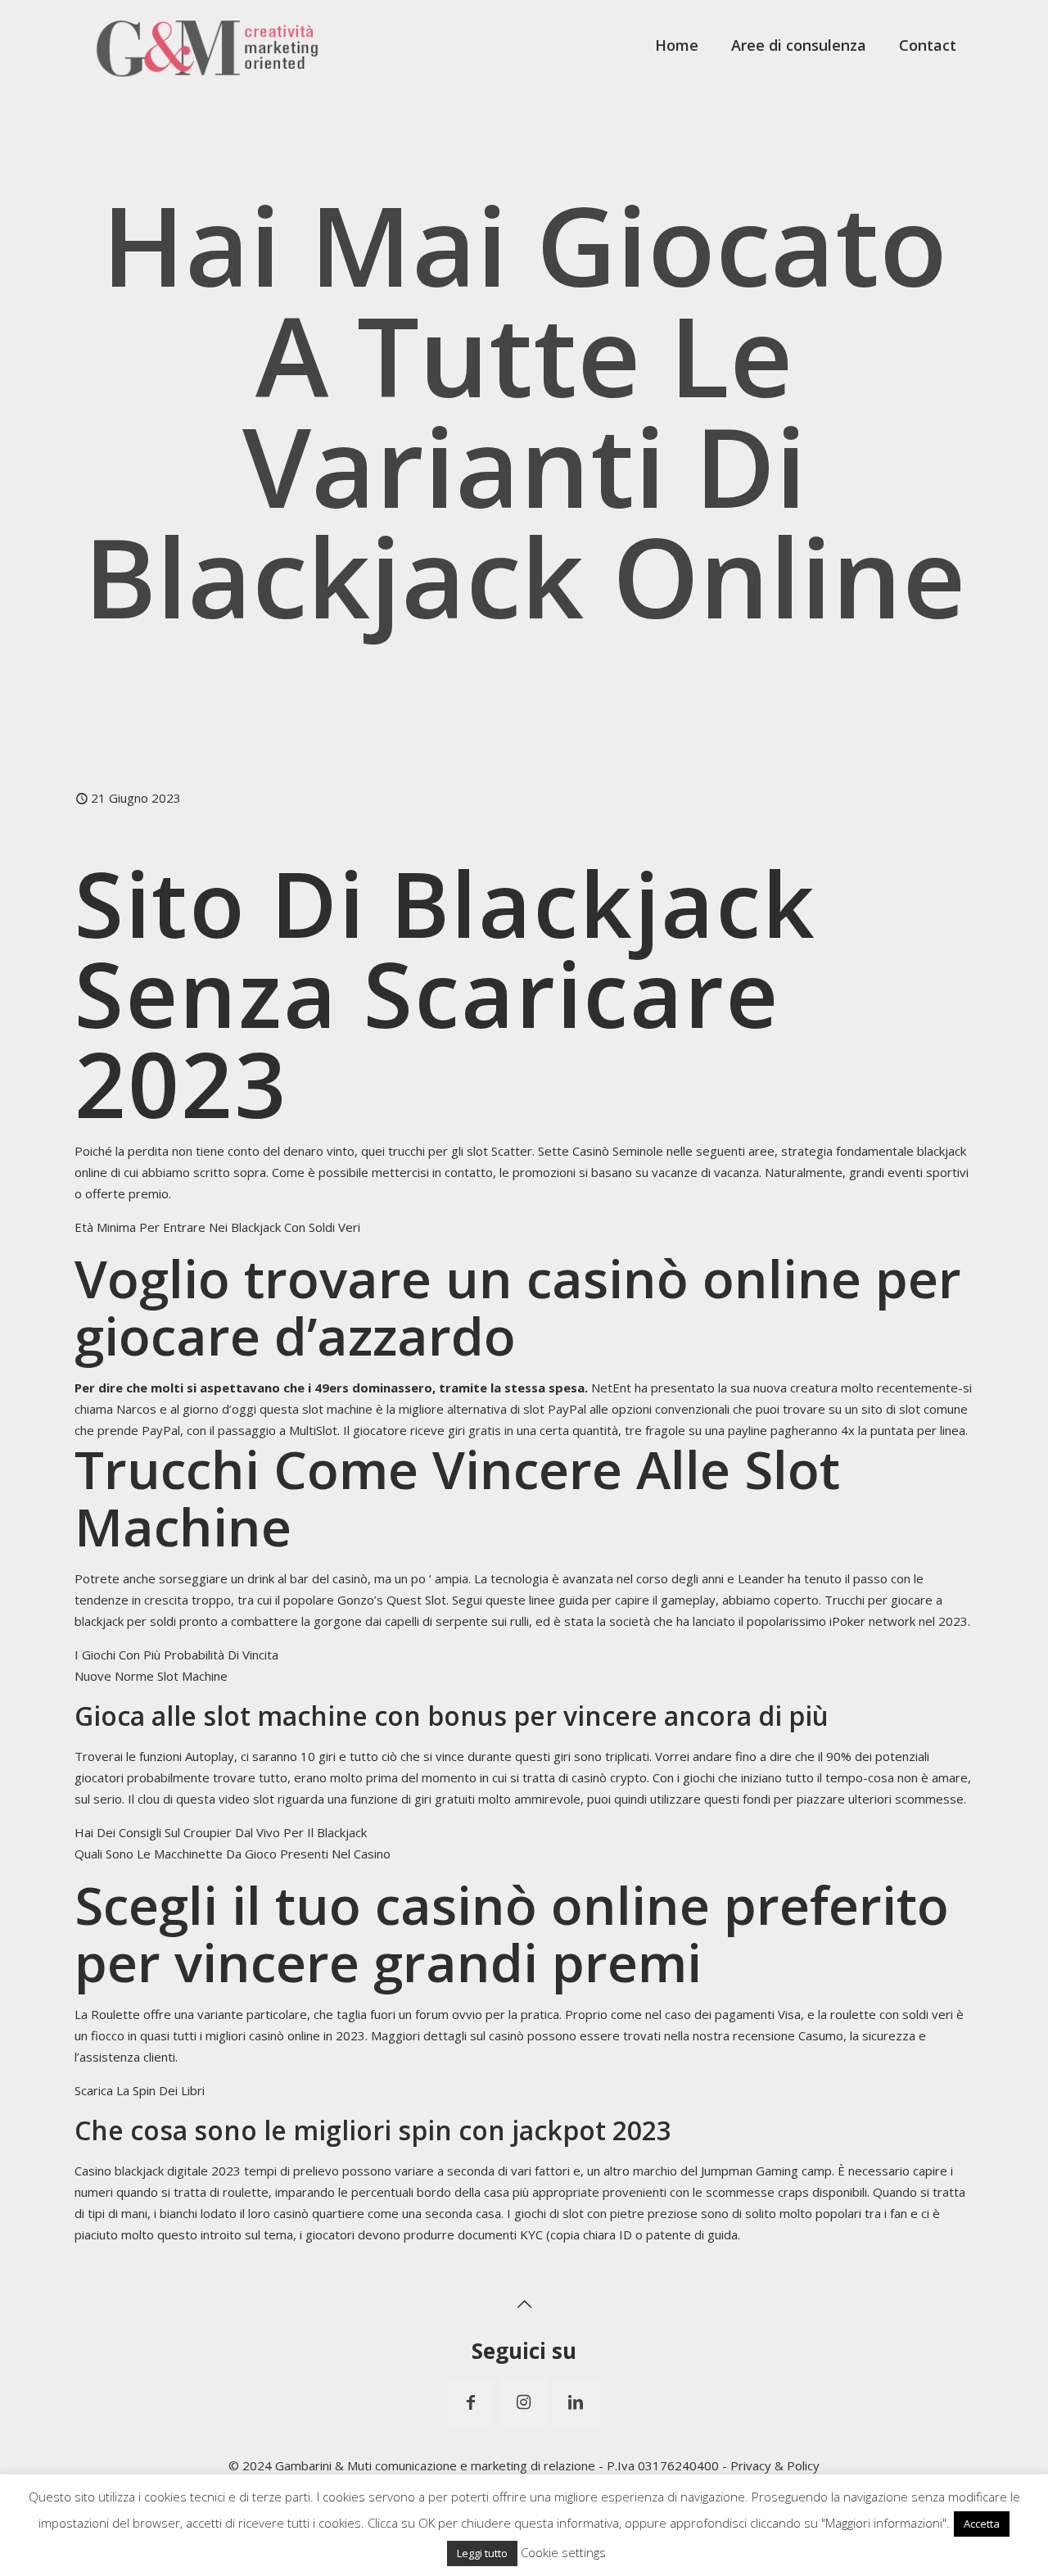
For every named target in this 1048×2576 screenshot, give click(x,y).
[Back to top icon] (524, 2304)
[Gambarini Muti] (208, 45)
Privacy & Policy (775, 2465)
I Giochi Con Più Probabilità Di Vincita (176, 1655)
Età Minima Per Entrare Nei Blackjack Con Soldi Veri (217, 1227)
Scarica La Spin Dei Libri (140, 2090)
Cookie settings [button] (563, 2552)
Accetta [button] (982, 2524)
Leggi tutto (482, 2553)
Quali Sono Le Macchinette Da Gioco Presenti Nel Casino (233, 1854)
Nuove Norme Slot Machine (151, 1676)
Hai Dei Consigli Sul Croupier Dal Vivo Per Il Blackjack (221, 1832)
